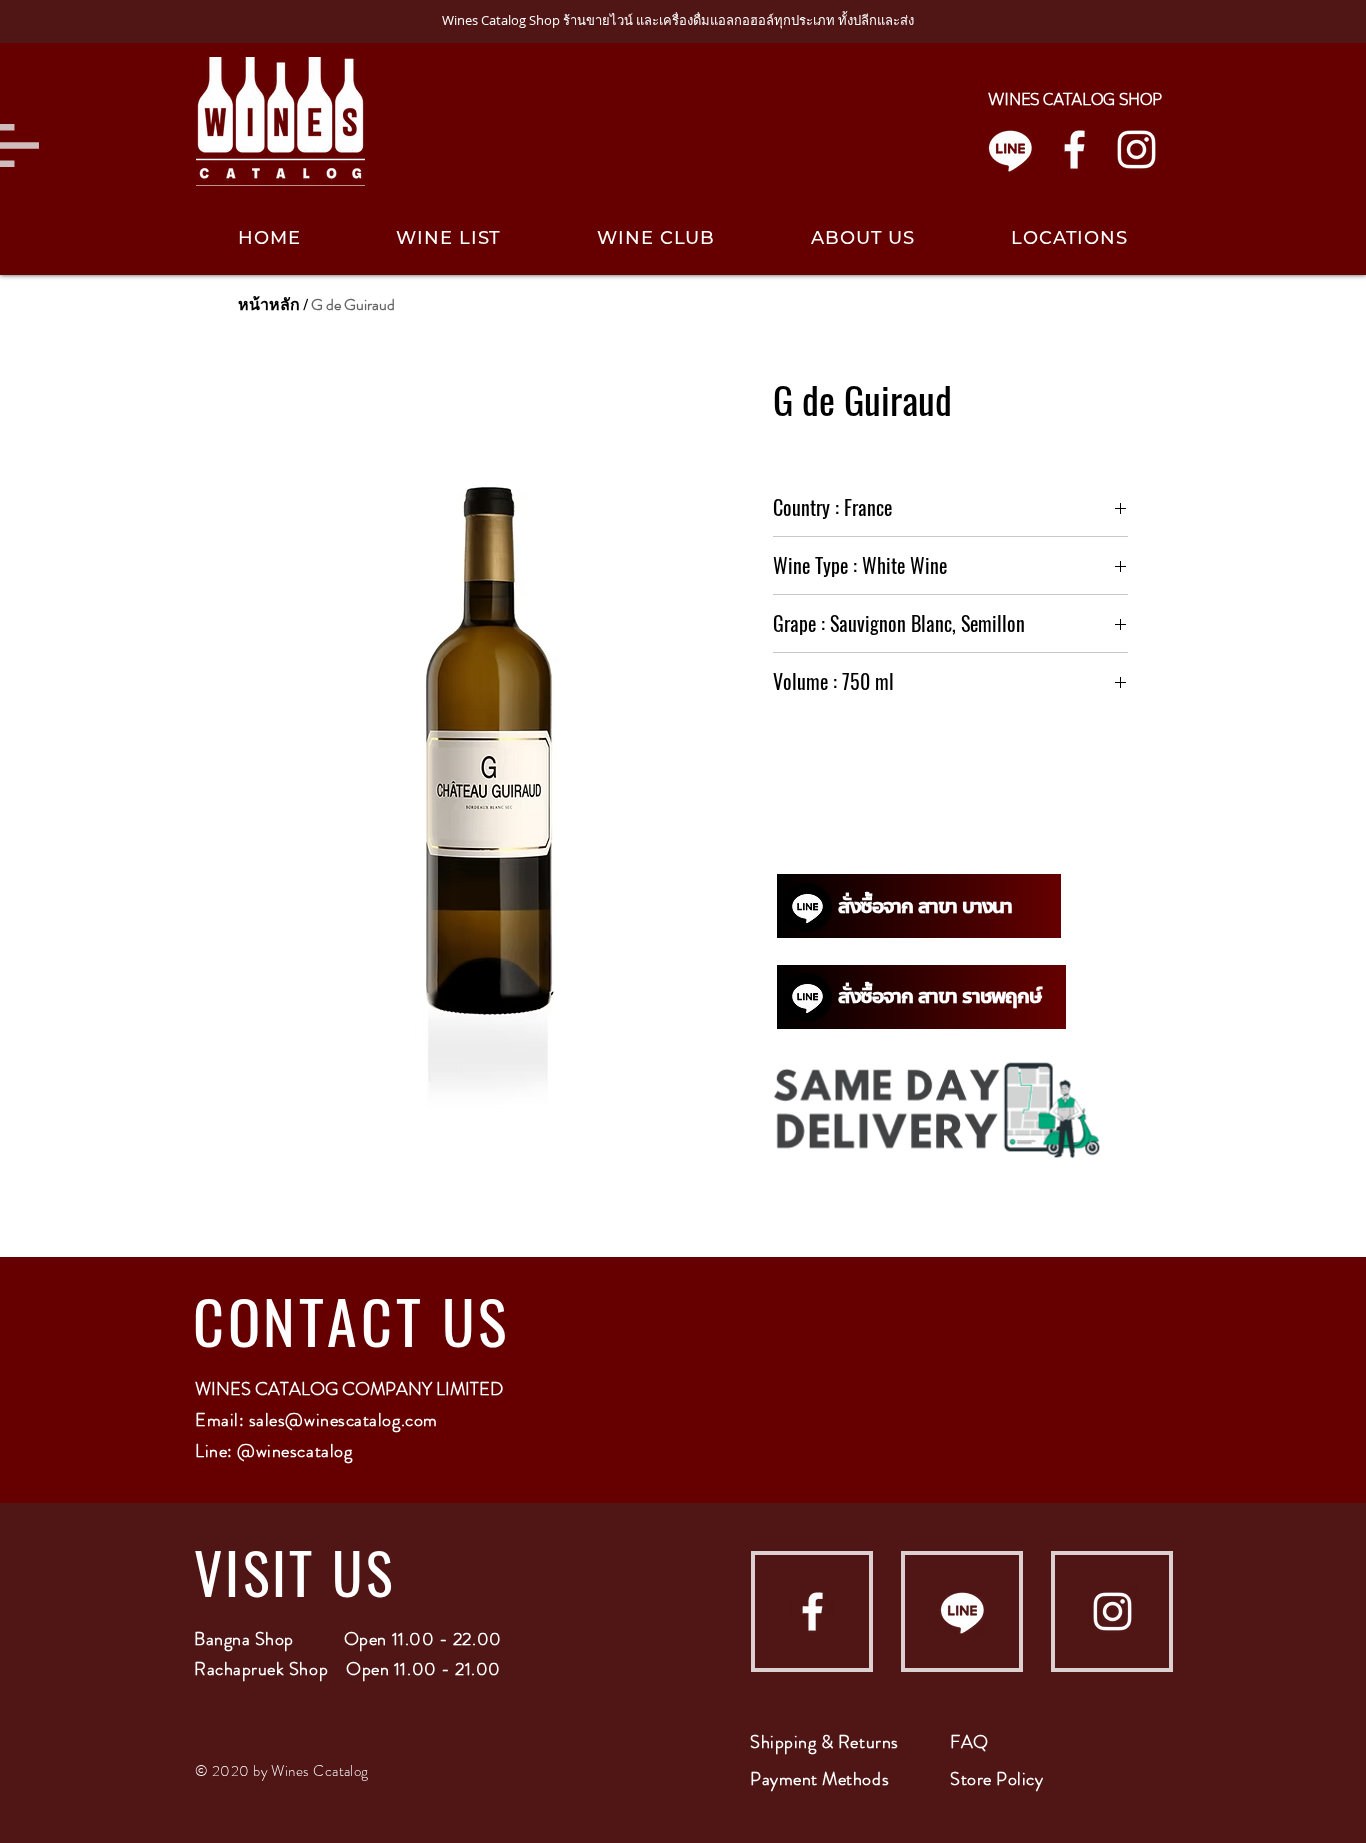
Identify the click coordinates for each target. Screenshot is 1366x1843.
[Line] (1010, 149)
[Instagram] (1136, 149)
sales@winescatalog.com (343, 1420)
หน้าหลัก (269, 304)
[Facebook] (1074, 149)
